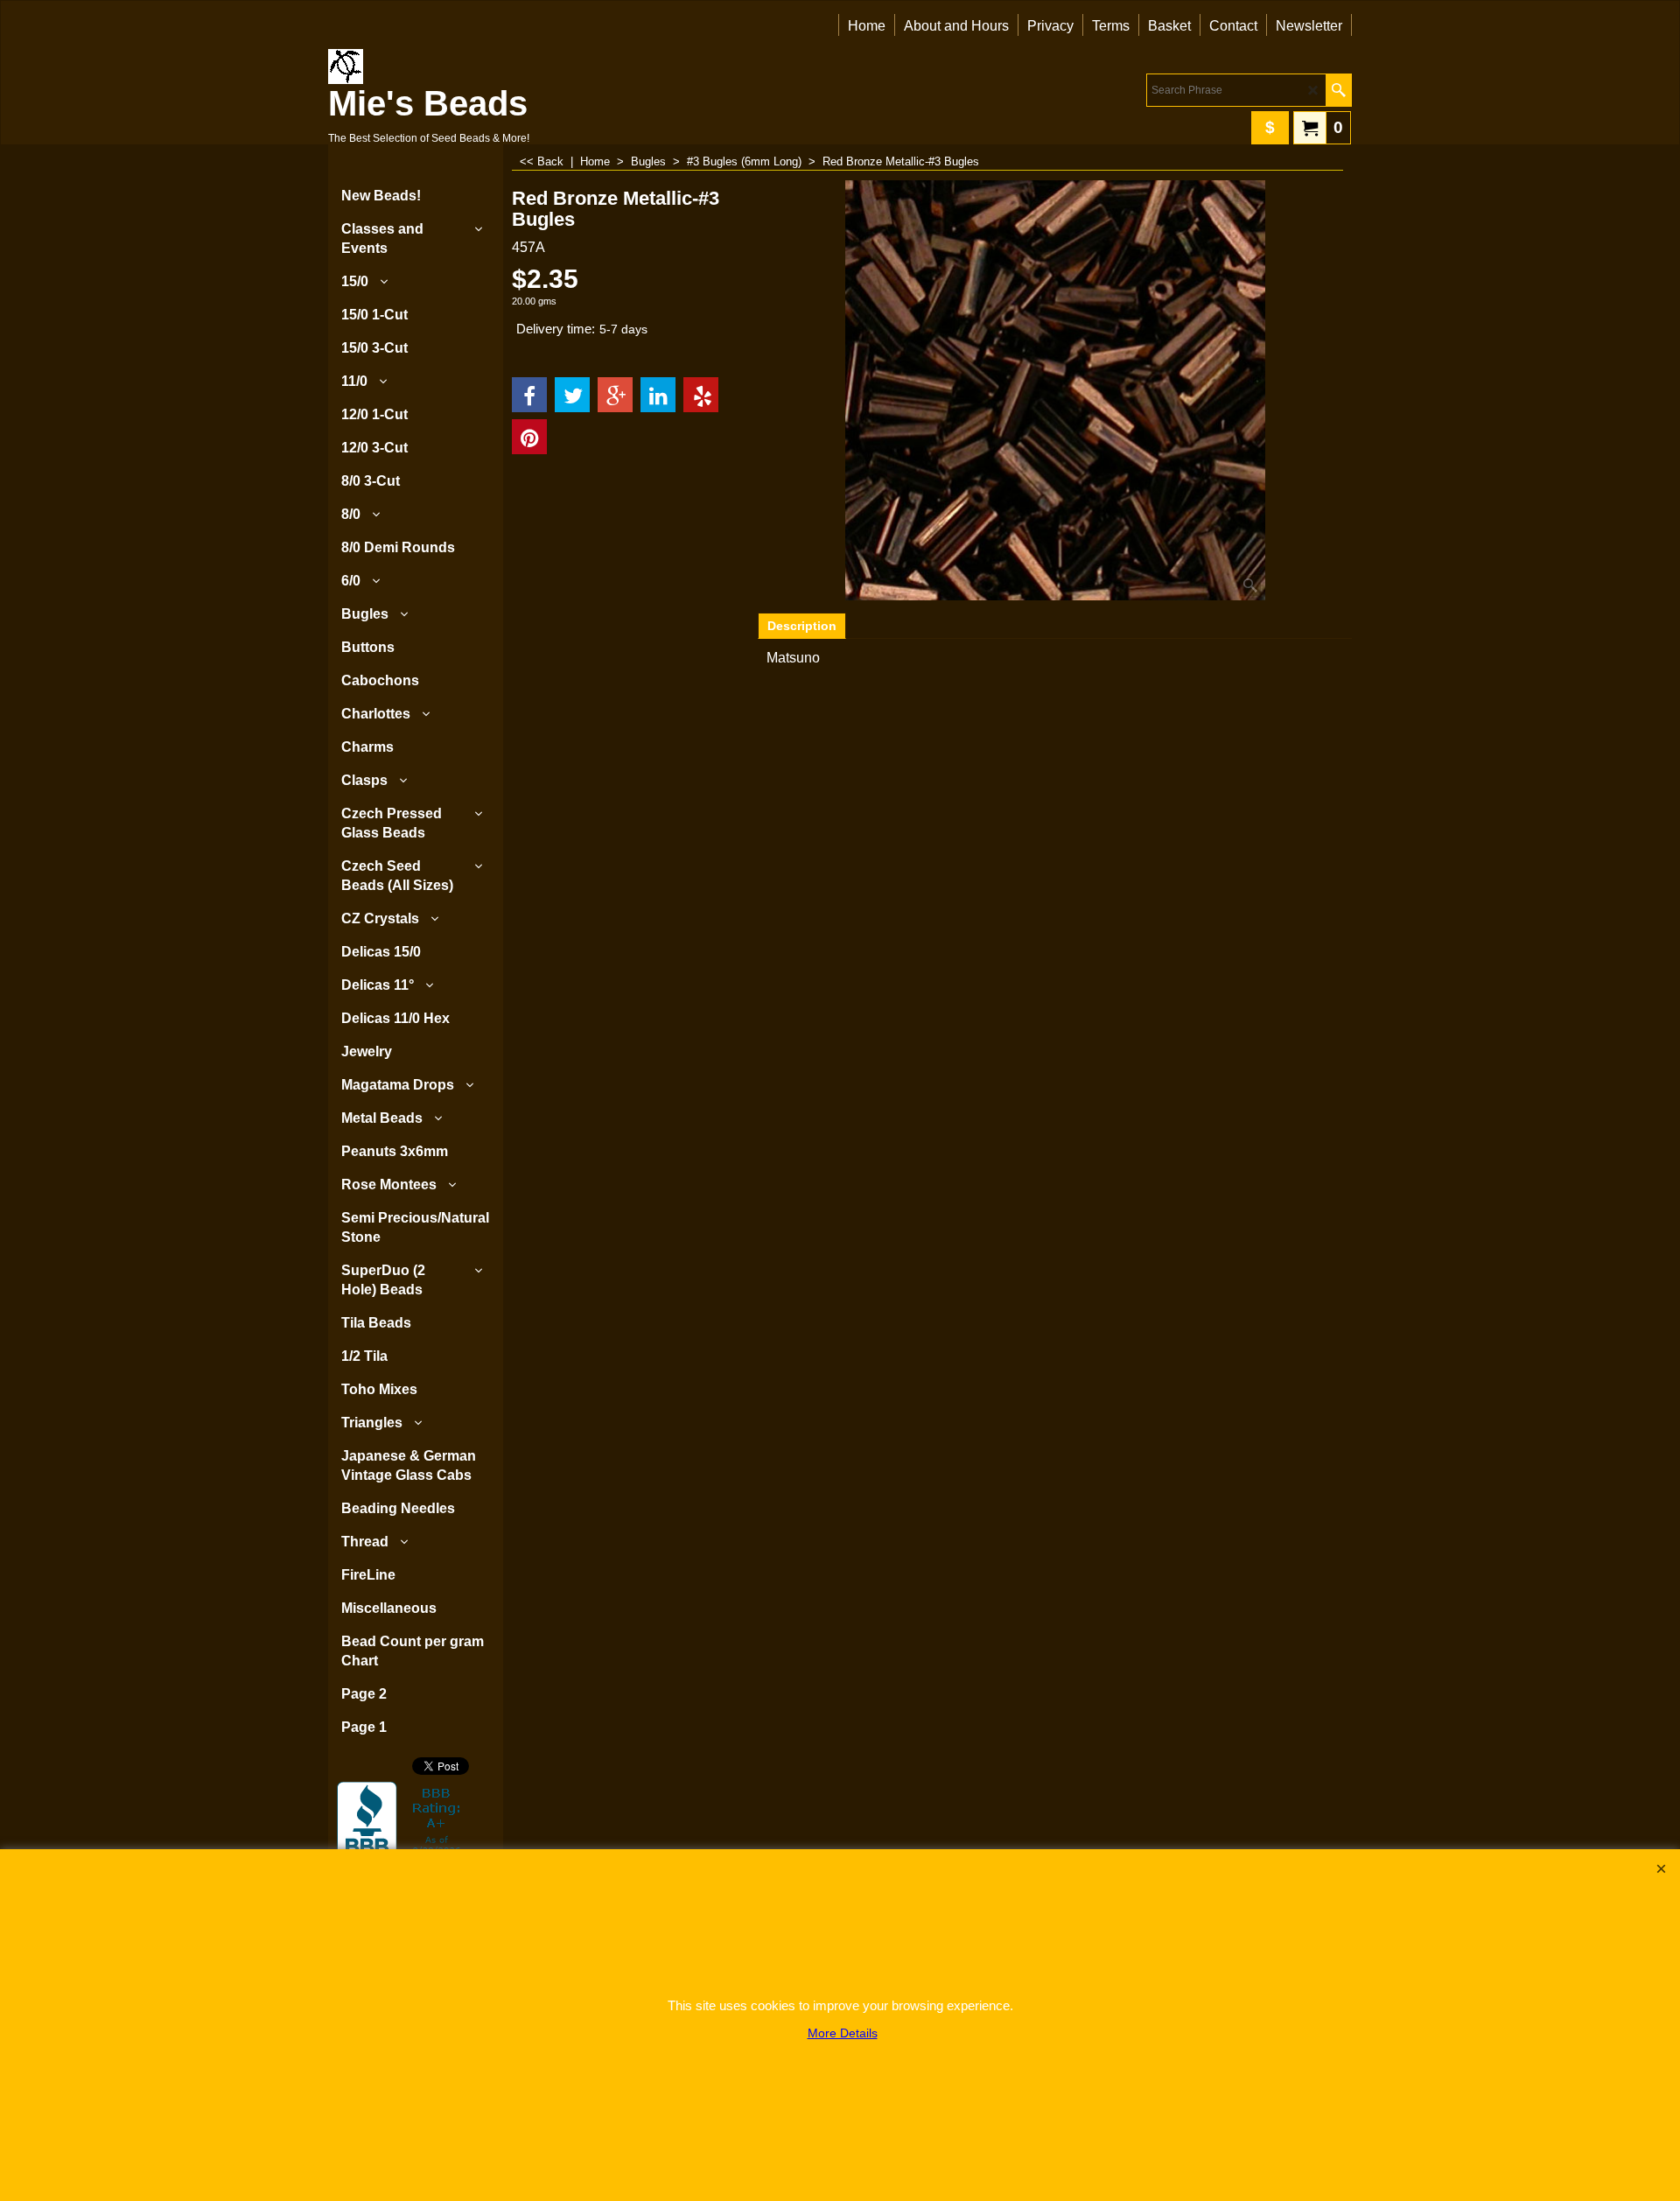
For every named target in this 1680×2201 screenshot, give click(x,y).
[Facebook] (529, 395)
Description (802, 626)
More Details (843, 2033)
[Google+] (615, 395)
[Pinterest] (529, 437)
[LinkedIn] (658, 395)
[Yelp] (701, 395)
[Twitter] (572, 395)
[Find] (1338, 90)
